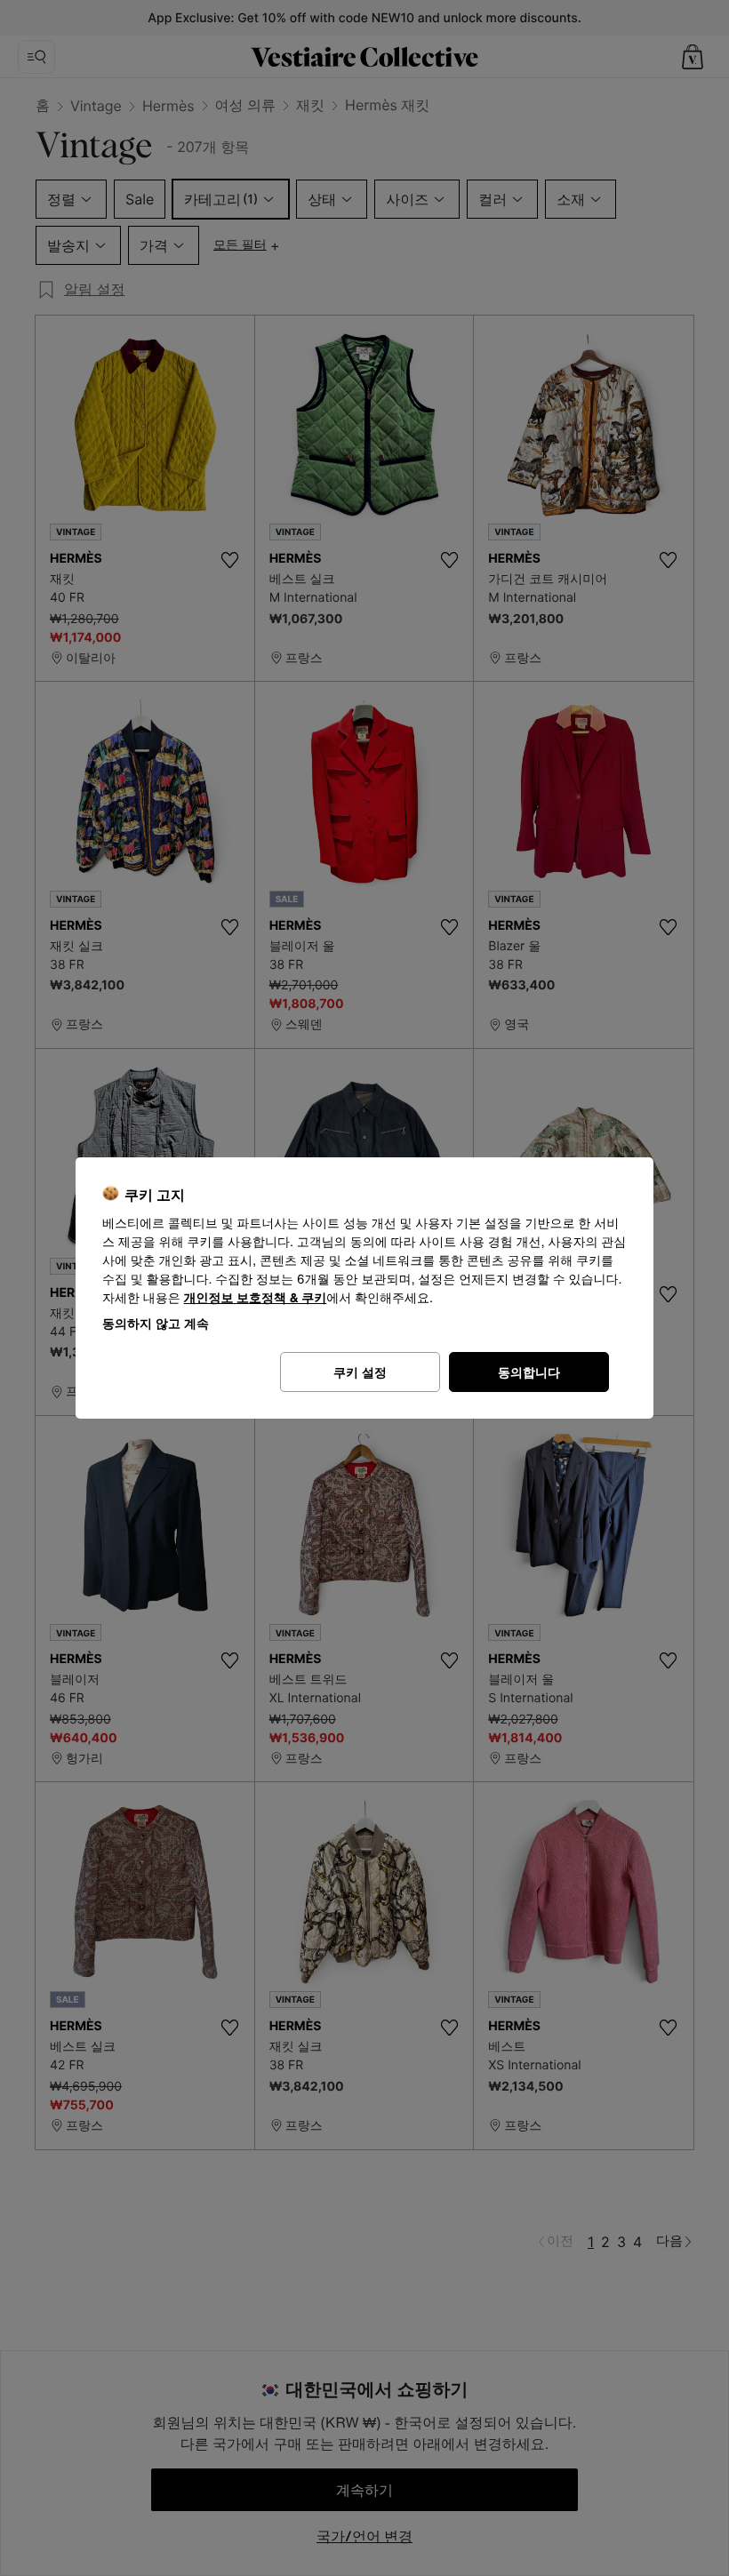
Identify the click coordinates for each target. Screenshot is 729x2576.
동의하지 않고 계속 (156, 1323)
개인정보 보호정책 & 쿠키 (256, 1298)
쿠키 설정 (360, 1372)
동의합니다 (529, 1372)
